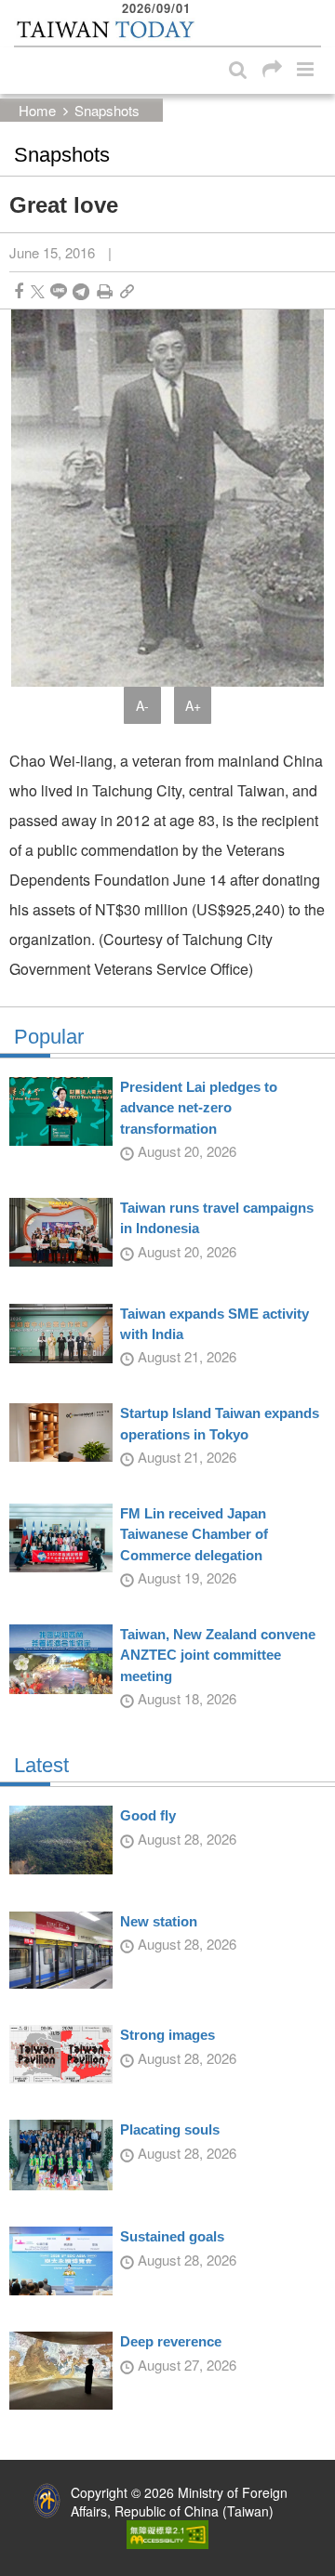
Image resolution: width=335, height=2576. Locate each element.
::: (20, 9)
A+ (193, 705)
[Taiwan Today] (105, 30)
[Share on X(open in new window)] (38, 291)
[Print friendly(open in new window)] (105, 291)
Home (37, 110)
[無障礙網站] (167, 2532)
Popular (49, 1037)
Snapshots (107, 110)
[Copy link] (127, 291)
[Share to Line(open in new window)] (59, 291)
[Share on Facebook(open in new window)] (19, 291)
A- (142, 705)
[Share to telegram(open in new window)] (81, 291)
